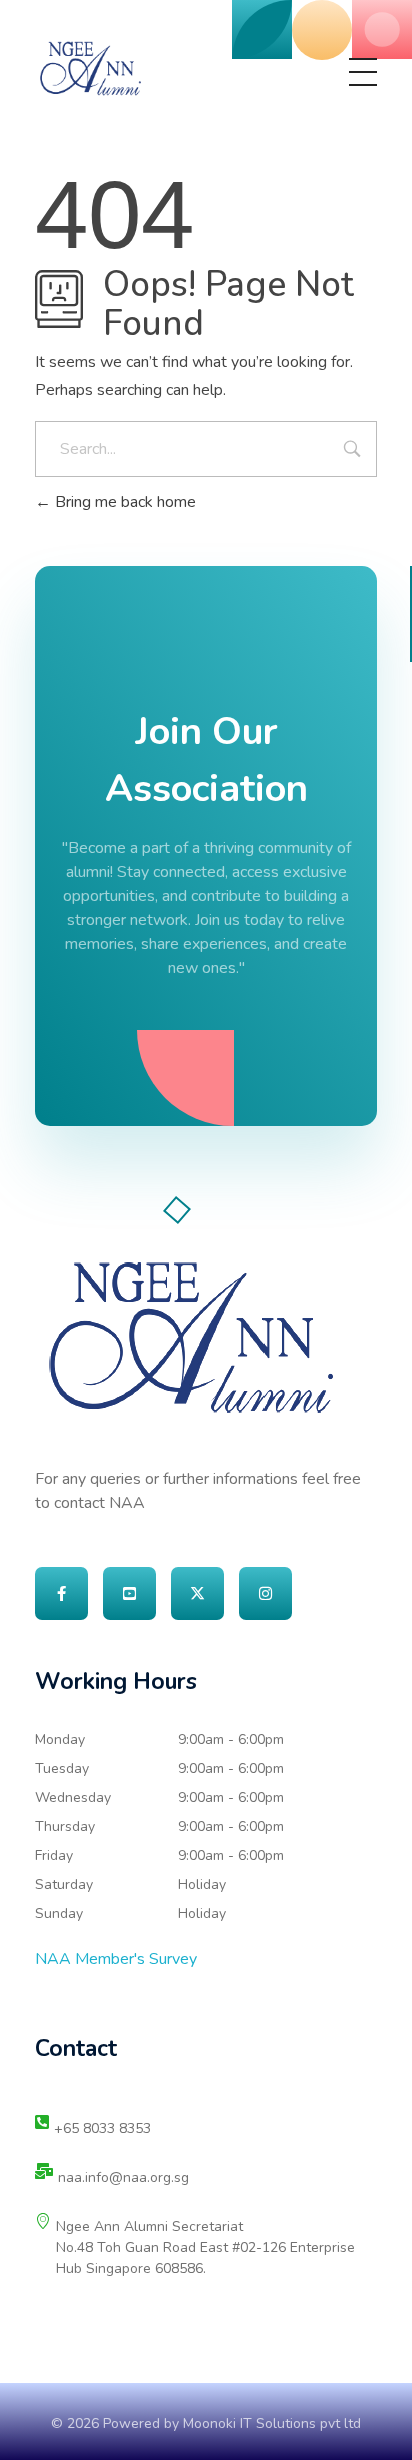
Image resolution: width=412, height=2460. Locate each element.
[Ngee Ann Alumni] (90, 68)
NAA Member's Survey (116, 1959)
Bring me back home (123, 502)
